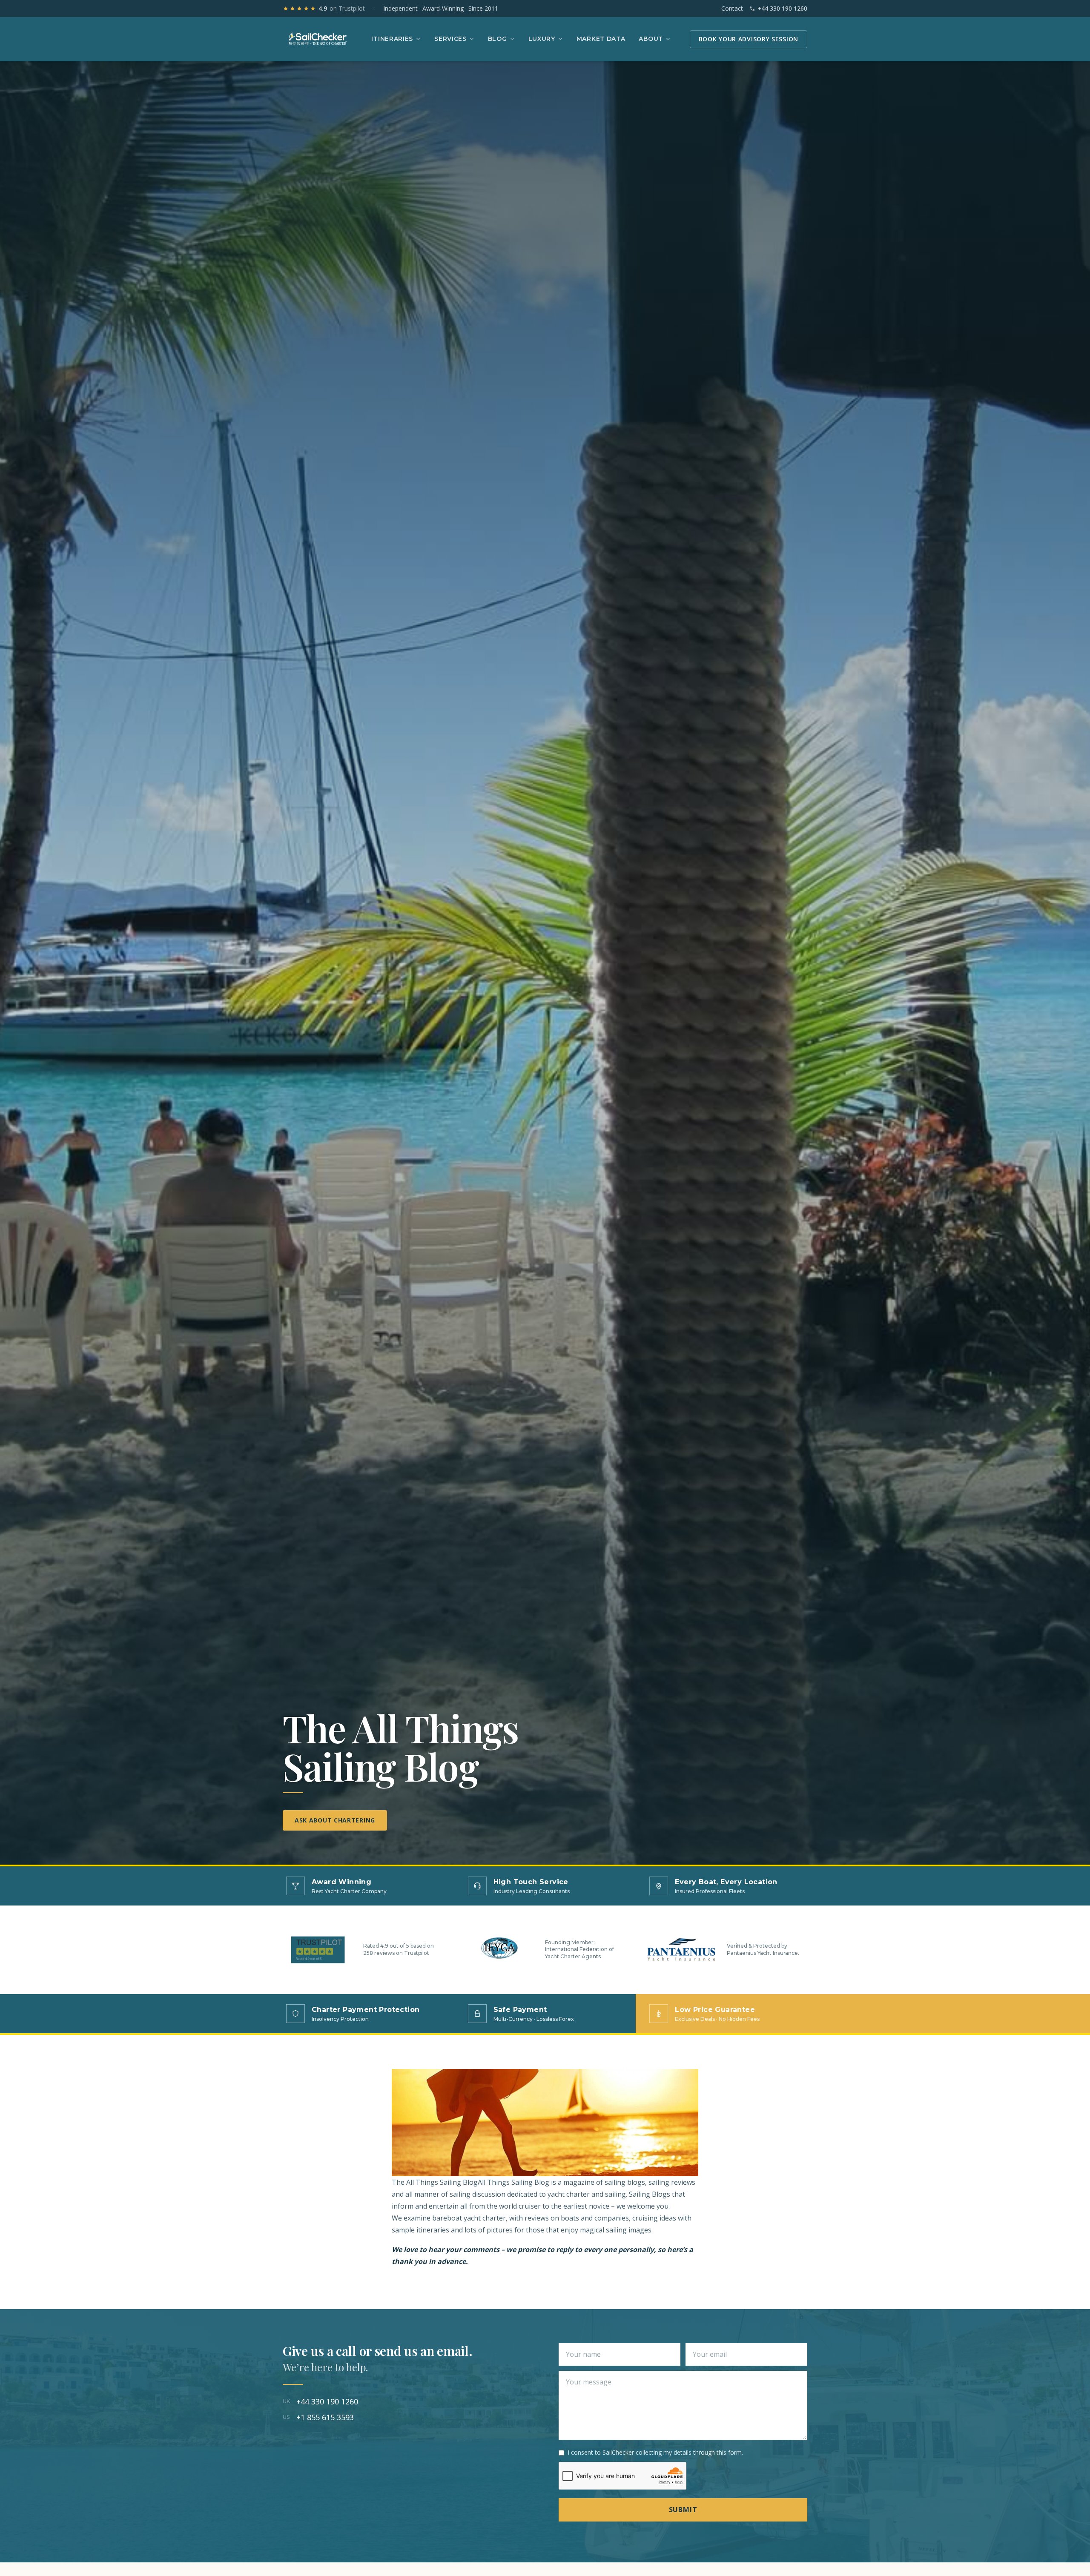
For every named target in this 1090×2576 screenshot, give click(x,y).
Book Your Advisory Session (749, 39)
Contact (732, 8)
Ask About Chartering (335, 1820)
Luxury (542, 39)
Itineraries (392, 39)
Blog (498, 39)
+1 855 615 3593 (318, 2417)
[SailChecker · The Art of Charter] (318, 39)
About (651, 39)
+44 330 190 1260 (782, 8)
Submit (683, 2510)
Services (450, 39)
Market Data (601, 39)
